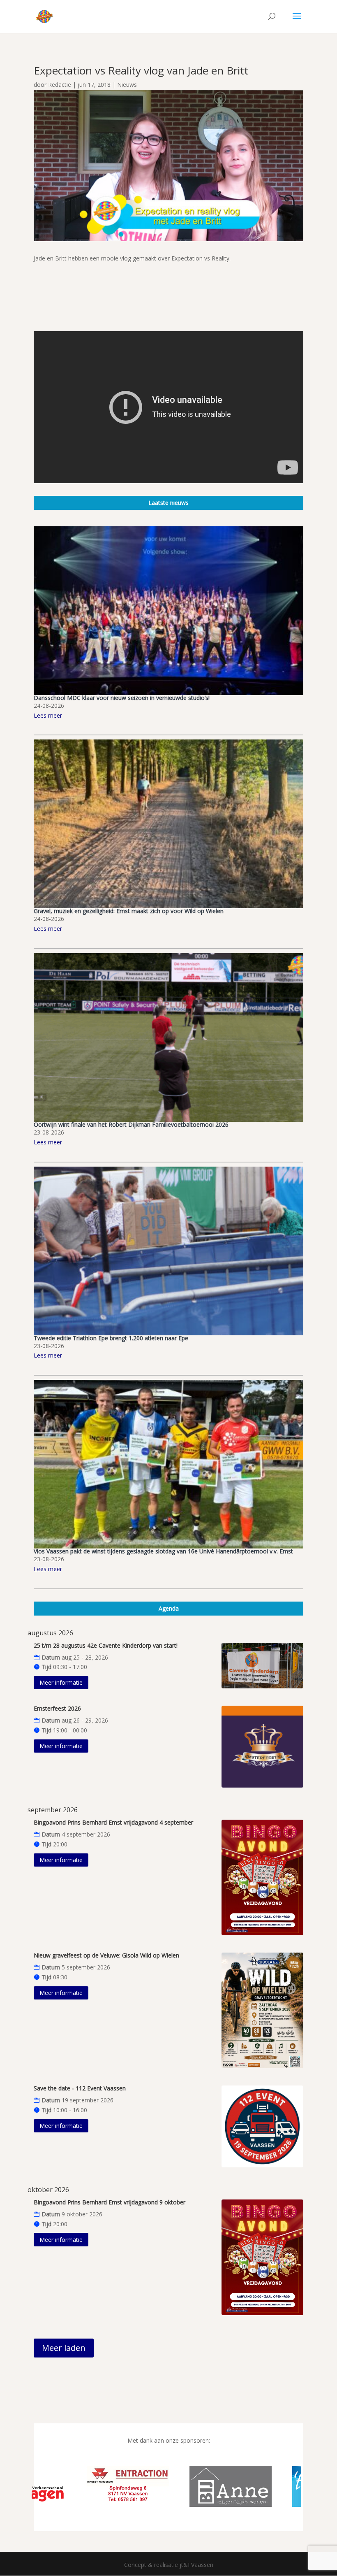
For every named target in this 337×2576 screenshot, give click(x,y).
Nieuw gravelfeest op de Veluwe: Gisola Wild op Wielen (106, 1955)
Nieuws (127, 85)
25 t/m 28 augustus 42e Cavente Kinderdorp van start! (106, 1645)
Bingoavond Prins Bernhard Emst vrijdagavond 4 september (113, 1822)
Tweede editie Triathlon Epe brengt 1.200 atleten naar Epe (111, 1338)
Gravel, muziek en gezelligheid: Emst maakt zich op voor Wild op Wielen (129, 911)
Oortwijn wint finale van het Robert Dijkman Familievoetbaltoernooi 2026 (131, 1124)
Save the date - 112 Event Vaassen (80, 2088)
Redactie (60, 85)
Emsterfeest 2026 (57, 1708)
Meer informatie (61, 1682)
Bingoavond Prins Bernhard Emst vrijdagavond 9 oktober (110, 2202)
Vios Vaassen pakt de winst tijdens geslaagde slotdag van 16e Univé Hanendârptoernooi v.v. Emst (163, 1551)
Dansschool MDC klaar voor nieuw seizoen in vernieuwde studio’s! (122, 698)
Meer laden (64, 2348)
